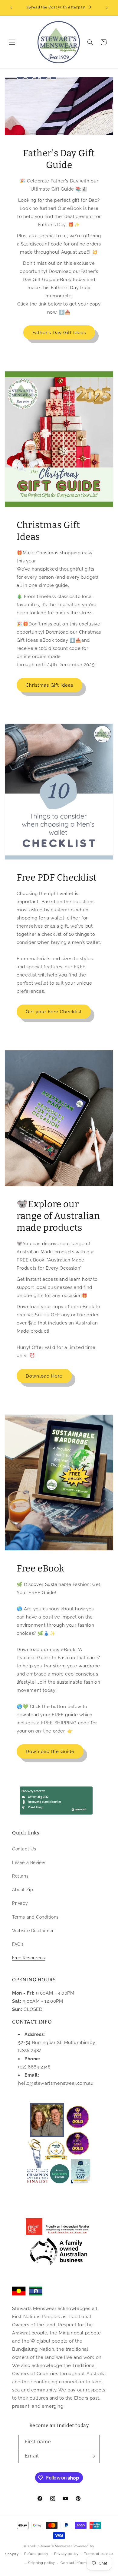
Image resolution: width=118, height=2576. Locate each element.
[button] (12, 42)
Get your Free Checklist (54, 1012)
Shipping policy (42, 2563)
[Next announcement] (107, 8)
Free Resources (28, 1958)
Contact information (78, 2563)
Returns (20, 1876)
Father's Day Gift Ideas (59, 333)
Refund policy (36, 2554)
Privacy (20, 1903)
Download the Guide (50, 1752)
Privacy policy (66, 2554)
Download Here (44, 1376)
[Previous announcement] (11, 8)
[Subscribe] (93, 2456)
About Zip (23, 1890)
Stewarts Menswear (55, 2546)
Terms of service (98, 2554)
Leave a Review (29, 1862)
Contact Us (24, 1849)
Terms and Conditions (35, 1917)
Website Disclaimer (33, 1931)
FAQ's (18, 1944)
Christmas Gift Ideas (49, 685)
